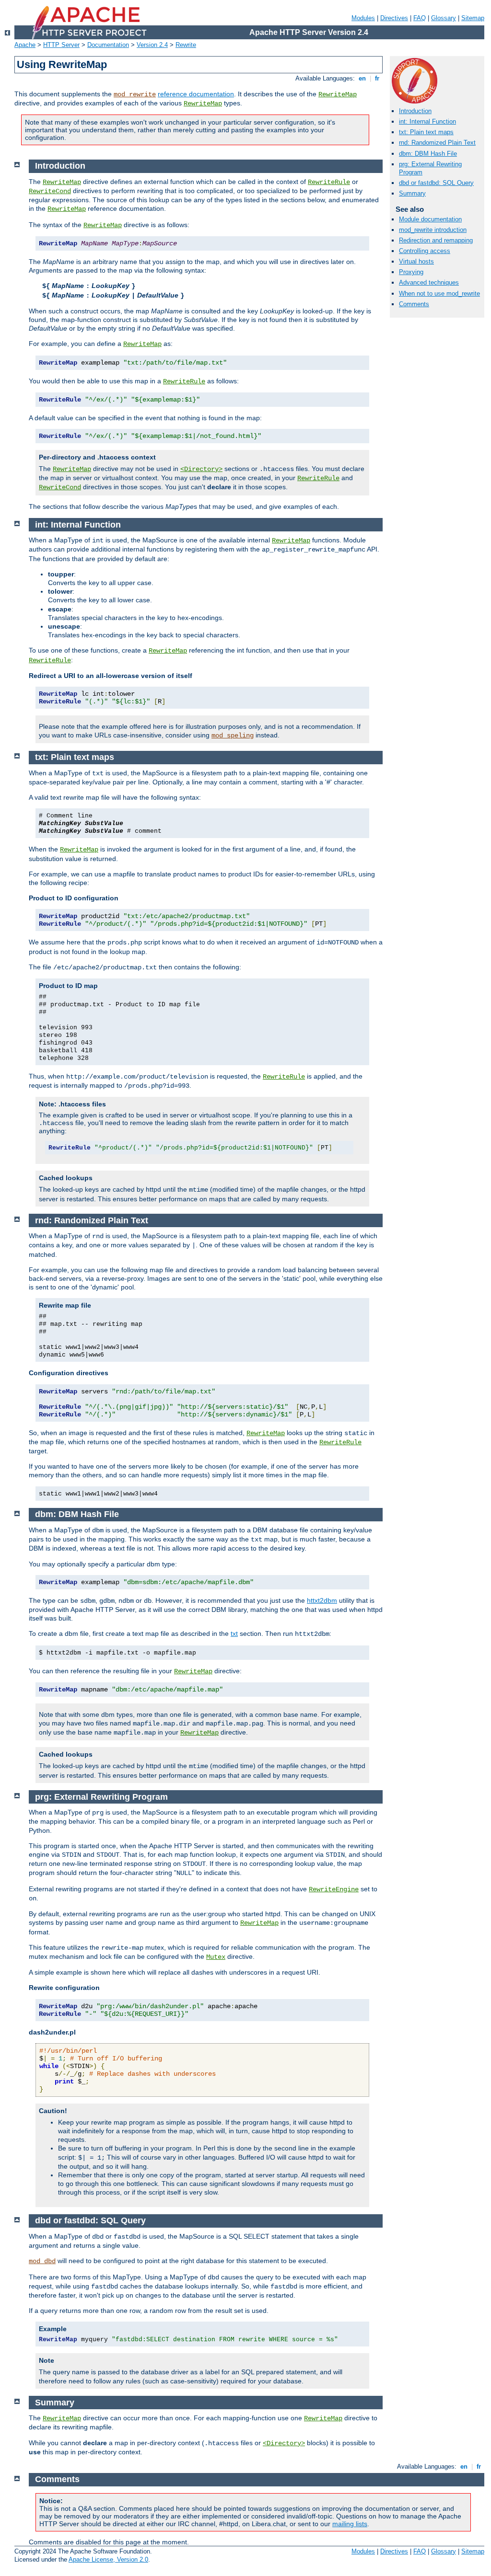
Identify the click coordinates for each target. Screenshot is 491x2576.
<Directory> (201, 469)
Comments (414, 304)
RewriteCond (50, 191)
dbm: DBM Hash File (428, 154)
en (362, 78)
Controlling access (425, 251)
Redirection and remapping (436, 240)
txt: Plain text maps (426, 132)
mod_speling (233, 736)
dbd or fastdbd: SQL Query (436, 183)
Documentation (108, 45)
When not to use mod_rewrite (439, 293)
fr (377, 78)
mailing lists (350, 2524)
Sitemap (473, 18)
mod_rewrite (135, 94)
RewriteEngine (334, 1889)
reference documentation (196, 94)
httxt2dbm (322, 1600)
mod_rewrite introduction (433, 230)
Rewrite (186, 45)
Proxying (411, 272)
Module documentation (430, 219)
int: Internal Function (427, 121)
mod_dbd (42, 2261)
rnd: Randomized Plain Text (437, 143)
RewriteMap (338, 94)
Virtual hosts (416, 261)
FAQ (420, 18)
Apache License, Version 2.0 (108, 2559)
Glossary (444, 18)
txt (234, 1633)
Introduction (415, 111)
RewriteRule (329, 182)
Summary (412, 193)
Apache (25, 45)
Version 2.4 (152, 45)
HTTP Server (61, 45)
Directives (394, 18)
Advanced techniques (429, 282)
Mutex (216, 1957)
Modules (363, 18)
